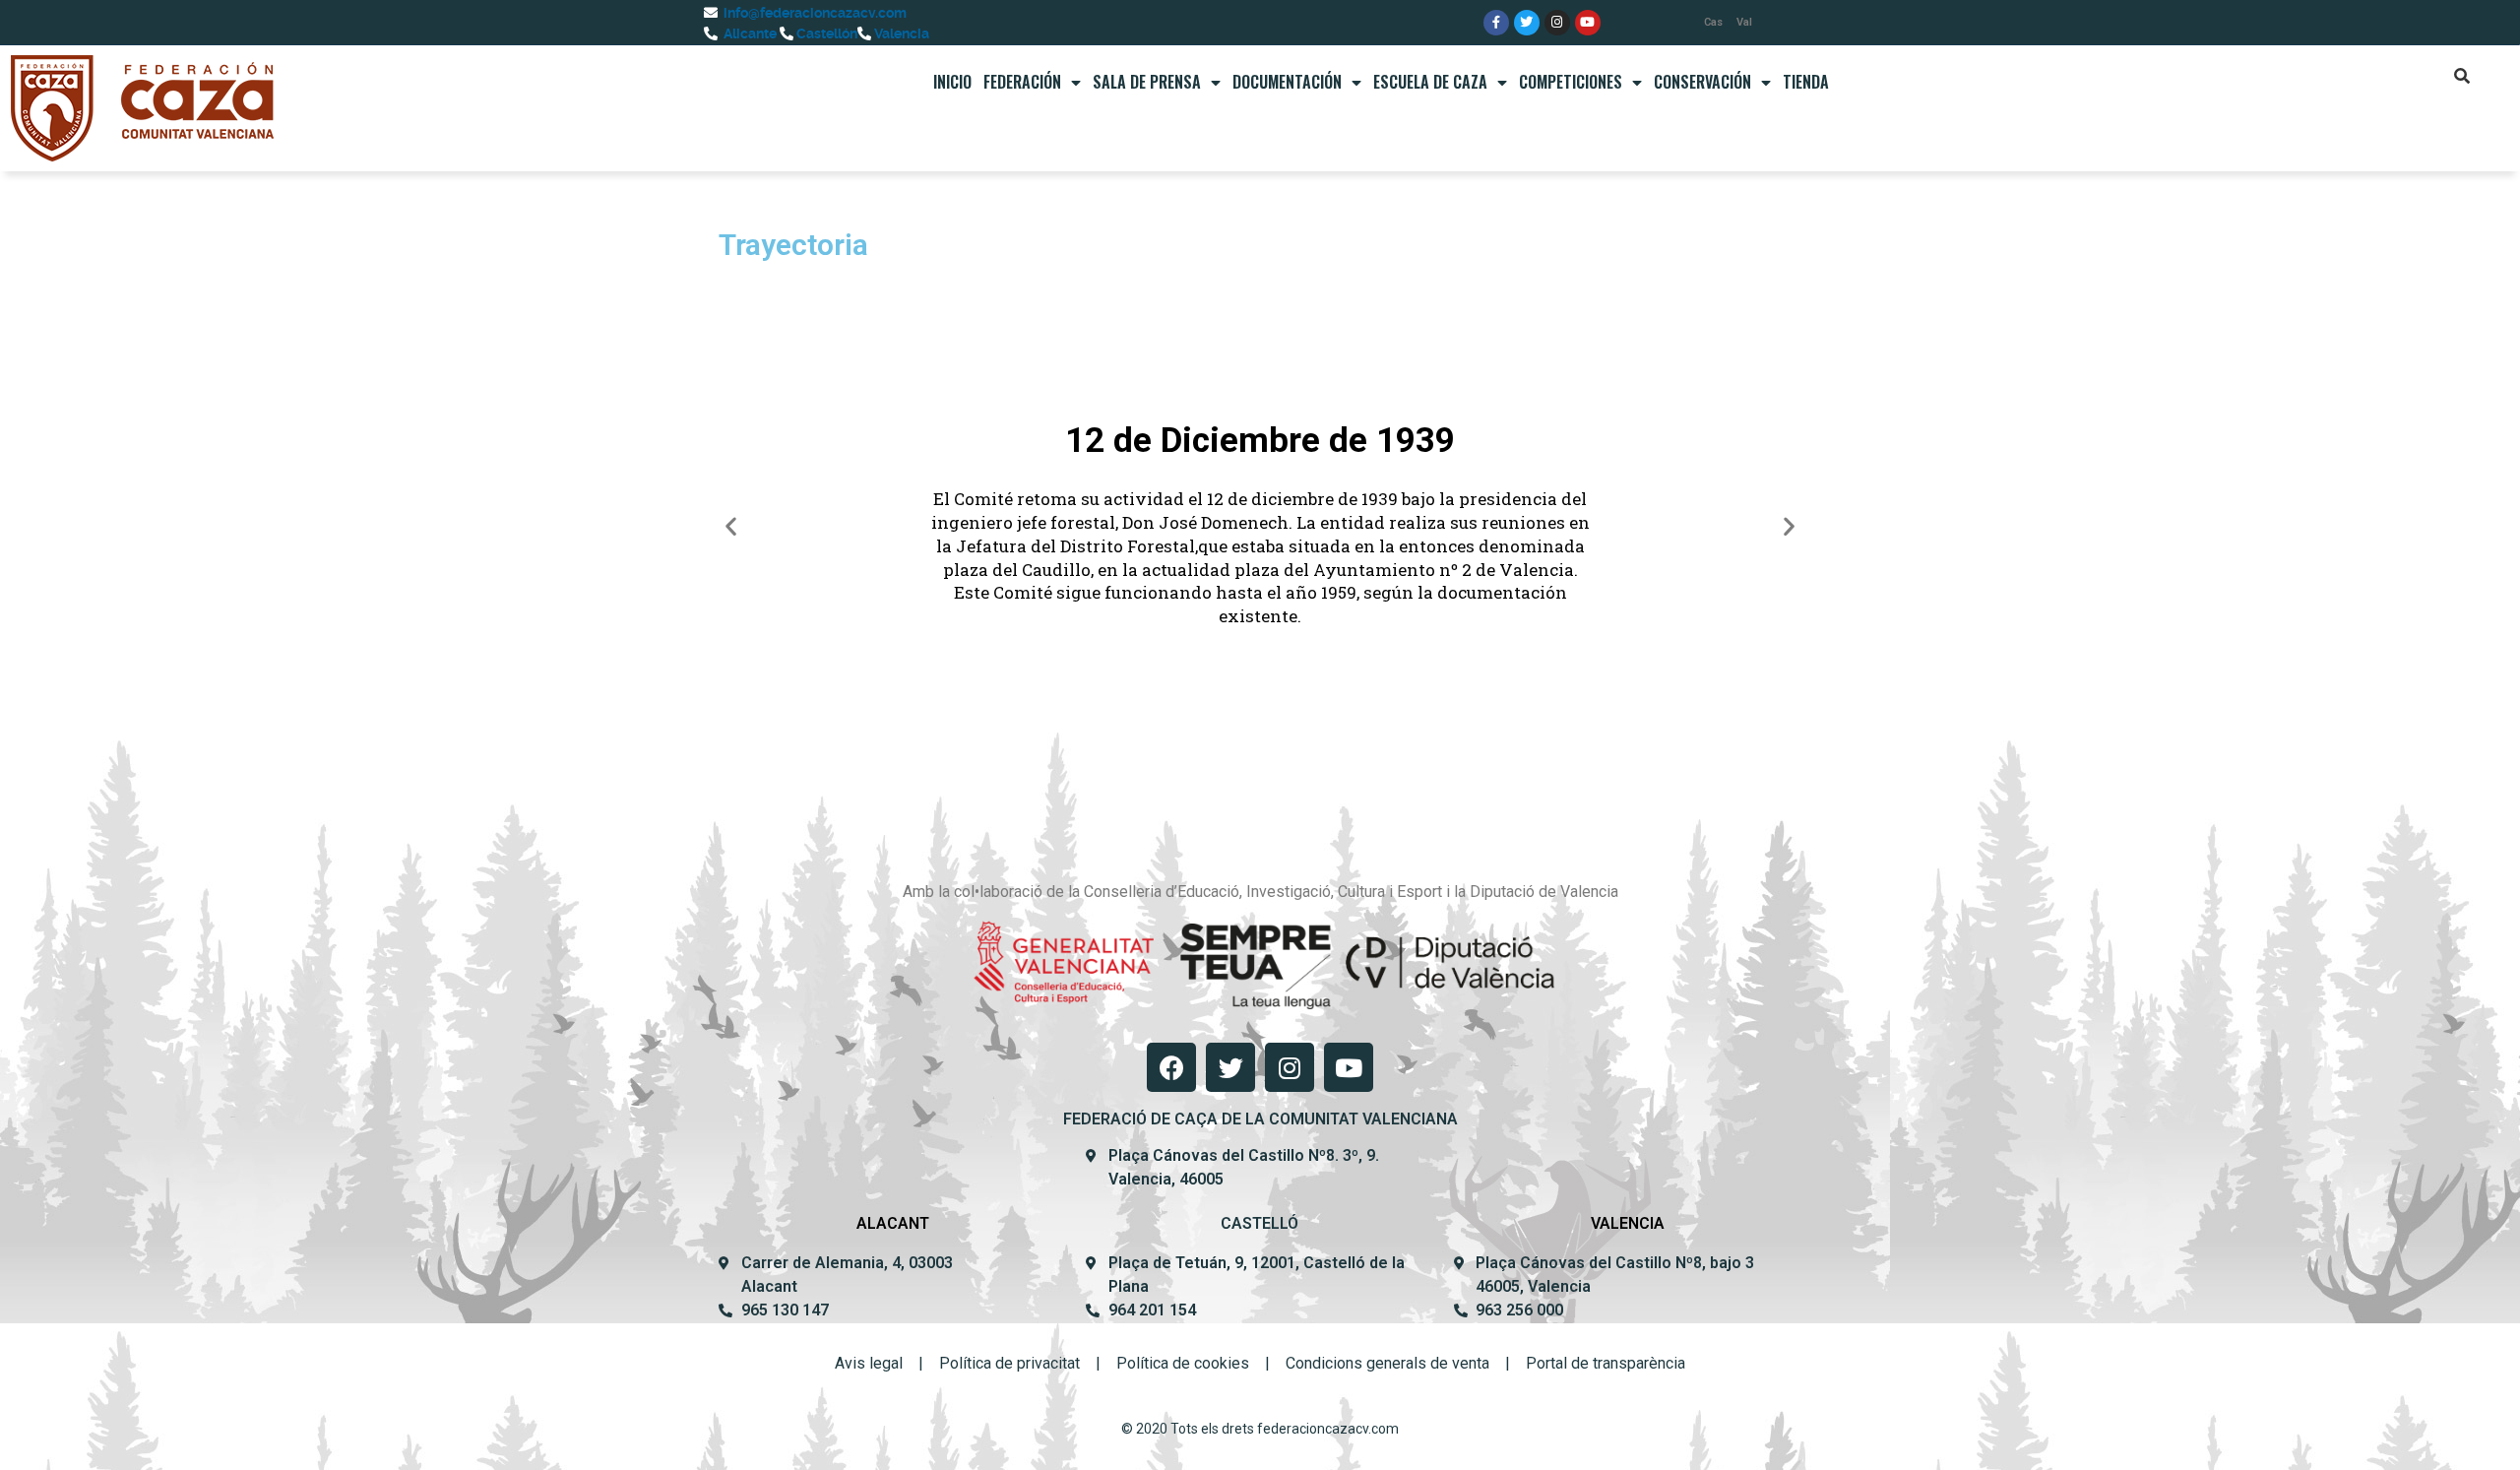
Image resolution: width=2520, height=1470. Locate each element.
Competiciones (1571, 82)
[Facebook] (1171, 1067)
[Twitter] (1527, 23)
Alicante (749, 33)
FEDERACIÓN (1022, 82)
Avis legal (869, 1363)
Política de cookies (1183, 1363)
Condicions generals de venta (1387, 1363)
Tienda (1806, 82)
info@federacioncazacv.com (814, 13)
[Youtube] (1588, 23)
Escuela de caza (1430, 82)
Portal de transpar (1587, 1363)
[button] (731, 526)
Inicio (952, 82)
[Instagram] (1557, 23)
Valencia (900, 33)
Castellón (825, 33)
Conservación (1702, 82)
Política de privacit (1003, 1363)
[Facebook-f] (1496, 23)
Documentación (1287, 82)
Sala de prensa (1147, 82)
